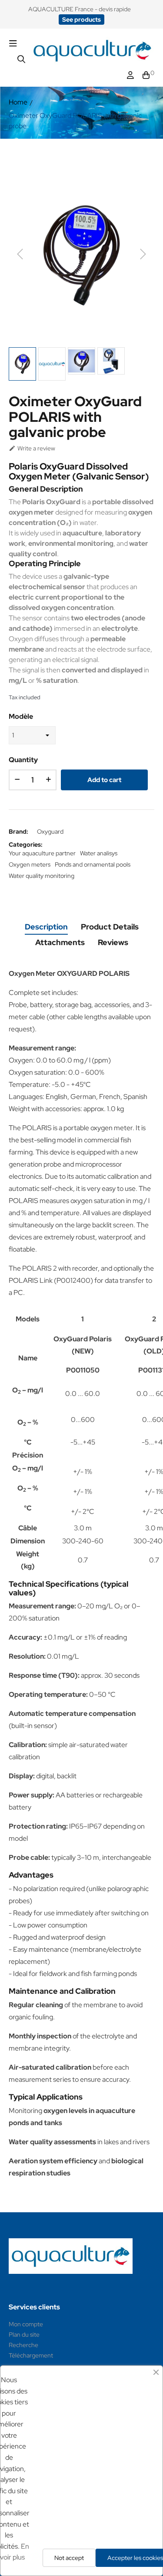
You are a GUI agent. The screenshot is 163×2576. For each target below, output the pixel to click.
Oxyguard (50, 831)
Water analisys (99, 853)
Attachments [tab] (60, 942)
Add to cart (104, 780)
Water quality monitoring (42, 876)
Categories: (26, 845)
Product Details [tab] (110, 927)
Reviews (113, 942)
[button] (81, 20)
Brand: (18, 831)
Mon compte (26, 2324)
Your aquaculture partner (42, 853)
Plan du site (24, 2335)
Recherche (23, 2345)
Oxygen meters (30, 864)
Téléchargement (31, 2355)
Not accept (69, 2558)
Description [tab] (46, 927)
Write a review (32, 448)
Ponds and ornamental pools (93, 864)
